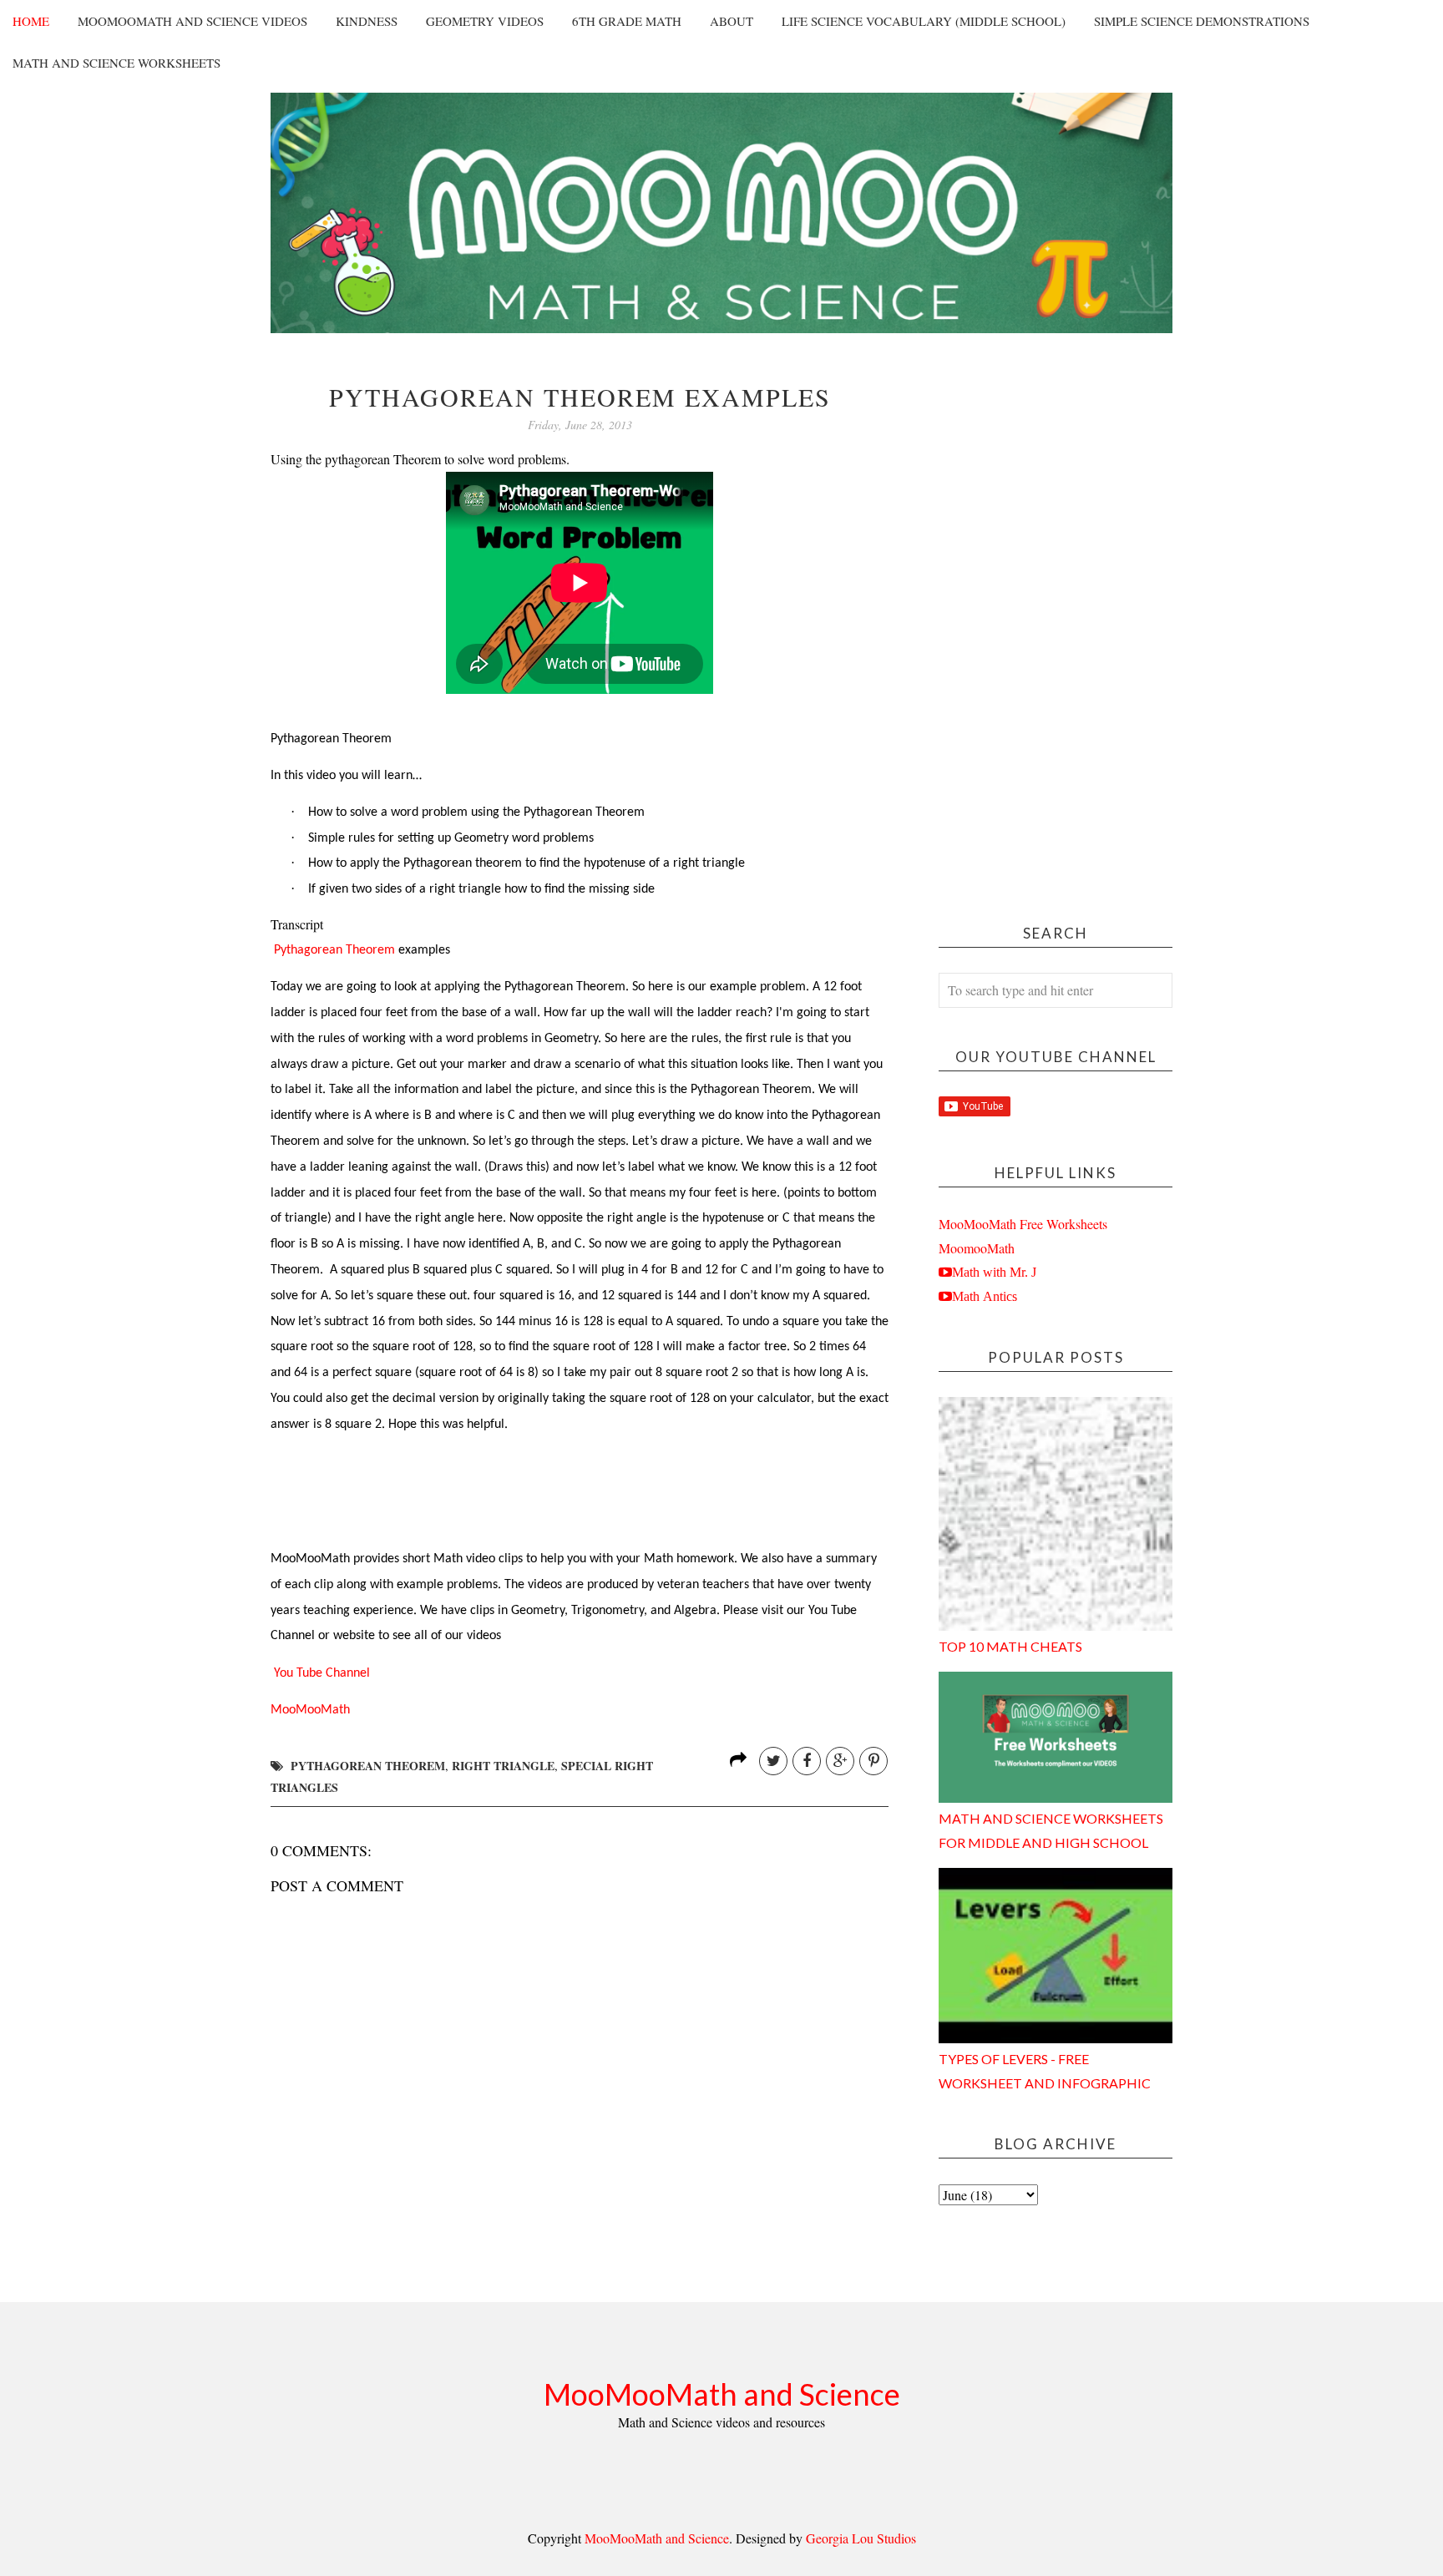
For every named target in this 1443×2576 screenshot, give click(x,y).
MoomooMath (977, 1248)
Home (31, 21)
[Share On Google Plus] (840, 1761)
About (732, 21)
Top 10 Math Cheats (1010, 1646)
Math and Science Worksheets (116, 63)
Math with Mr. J (994, 1272)
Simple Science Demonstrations (1202, 21)
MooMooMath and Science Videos (192, 21)
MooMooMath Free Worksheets (1023, 1224)
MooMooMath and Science (722, 2394)
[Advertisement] (1056, 634)
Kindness (367, 21)
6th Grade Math (627, 21)
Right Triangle (503, 1766)
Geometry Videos (485, 21)
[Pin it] (873, 1761)
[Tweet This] (773, 1761)
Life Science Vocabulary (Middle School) (924, 21)
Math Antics (985, 1296)
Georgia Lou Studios (861, 2538)
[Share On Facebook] (807, 1761)
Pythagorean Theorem (334, 950)
